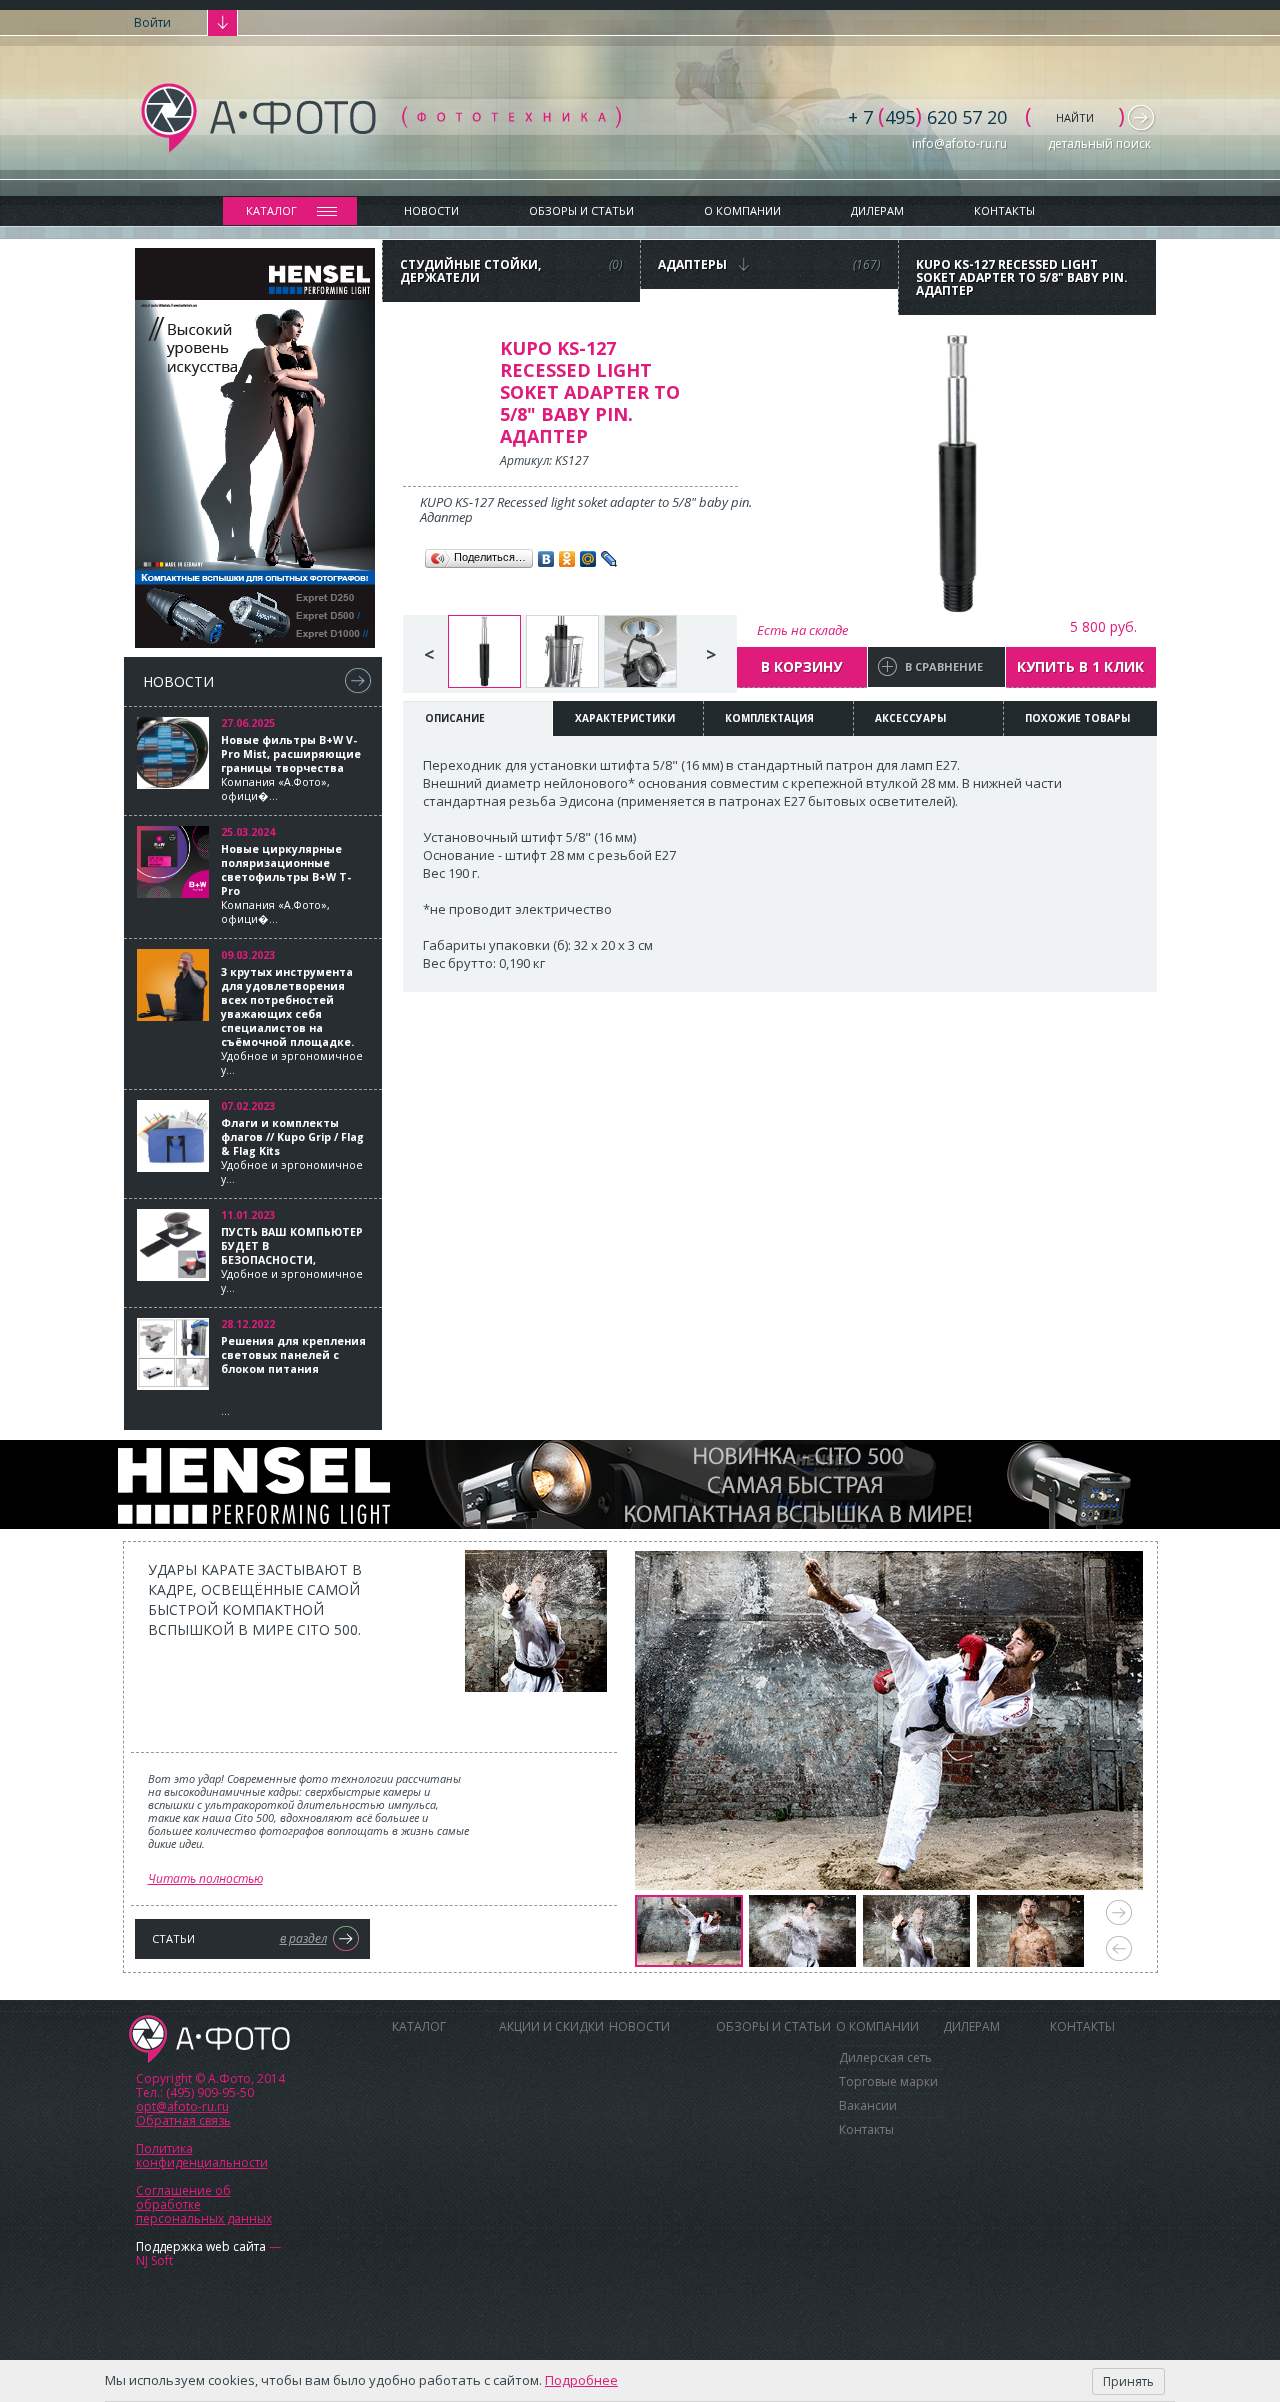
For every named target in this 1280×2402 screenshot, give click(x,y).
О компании (742, 210)
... (293, 1376)
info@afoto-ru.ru (959, 143)
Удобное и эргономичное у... (292, 1021)
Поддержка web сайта (201, 2246)
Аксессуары (910, 718)
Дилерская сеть (885, 2057)
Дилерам (877, 210)
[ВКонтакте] (546, 559)
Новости (431, 210)
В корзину (801, 666)
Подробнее (581, 2380)
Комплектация (769, 718)
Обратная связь (183, 2120)
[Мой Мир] (588, 559)
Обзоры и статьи (581, 210)
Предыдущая (1119, 1948)
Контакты (1004, 210)
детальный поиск (1099, 143)
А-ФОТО (209, 2039)
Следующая (1119, 1912)
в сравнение (944, 666)
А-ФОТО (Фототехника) (381, 118)
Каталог (271, 210)
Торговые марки (888, 2081)
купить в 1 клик (1080, 666)
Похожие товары (1077, 718)
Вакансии (868, 2105)
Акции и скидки (551, 2026)
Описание (455, 718)
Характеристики (625, 718)
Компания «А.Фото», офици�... (291, 768)
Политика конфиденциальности (202, 2155)
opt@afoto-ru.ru (182, 2106)
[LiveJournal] (609, 559)
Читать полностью (205, 1878)
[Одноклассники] (567, 559)
